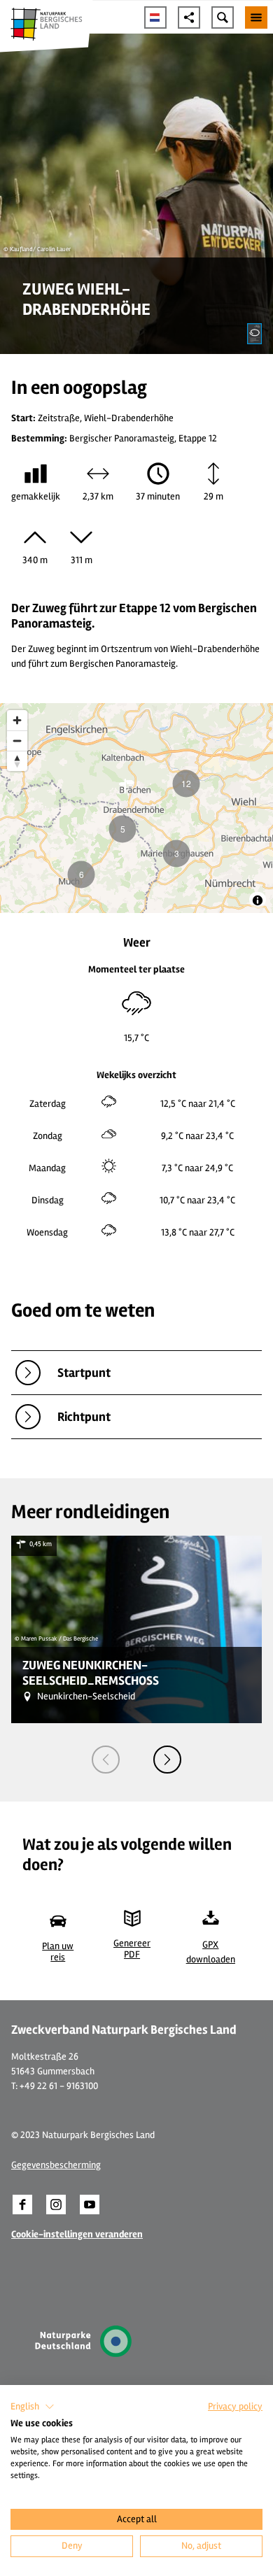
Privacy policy (235, 2406)
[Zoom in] (17, 720)
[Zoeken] (223, 17)
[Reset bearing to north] (17, 761)
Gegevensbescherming (56, 2165)
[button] (22, 2205)
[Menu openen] (256, 17)
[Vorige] (106, 1760)
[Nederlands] (155, 17)
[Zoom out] (17, 741)
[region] (136, 808)
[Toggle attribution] (258, 900)
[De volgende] (167, 1760)
